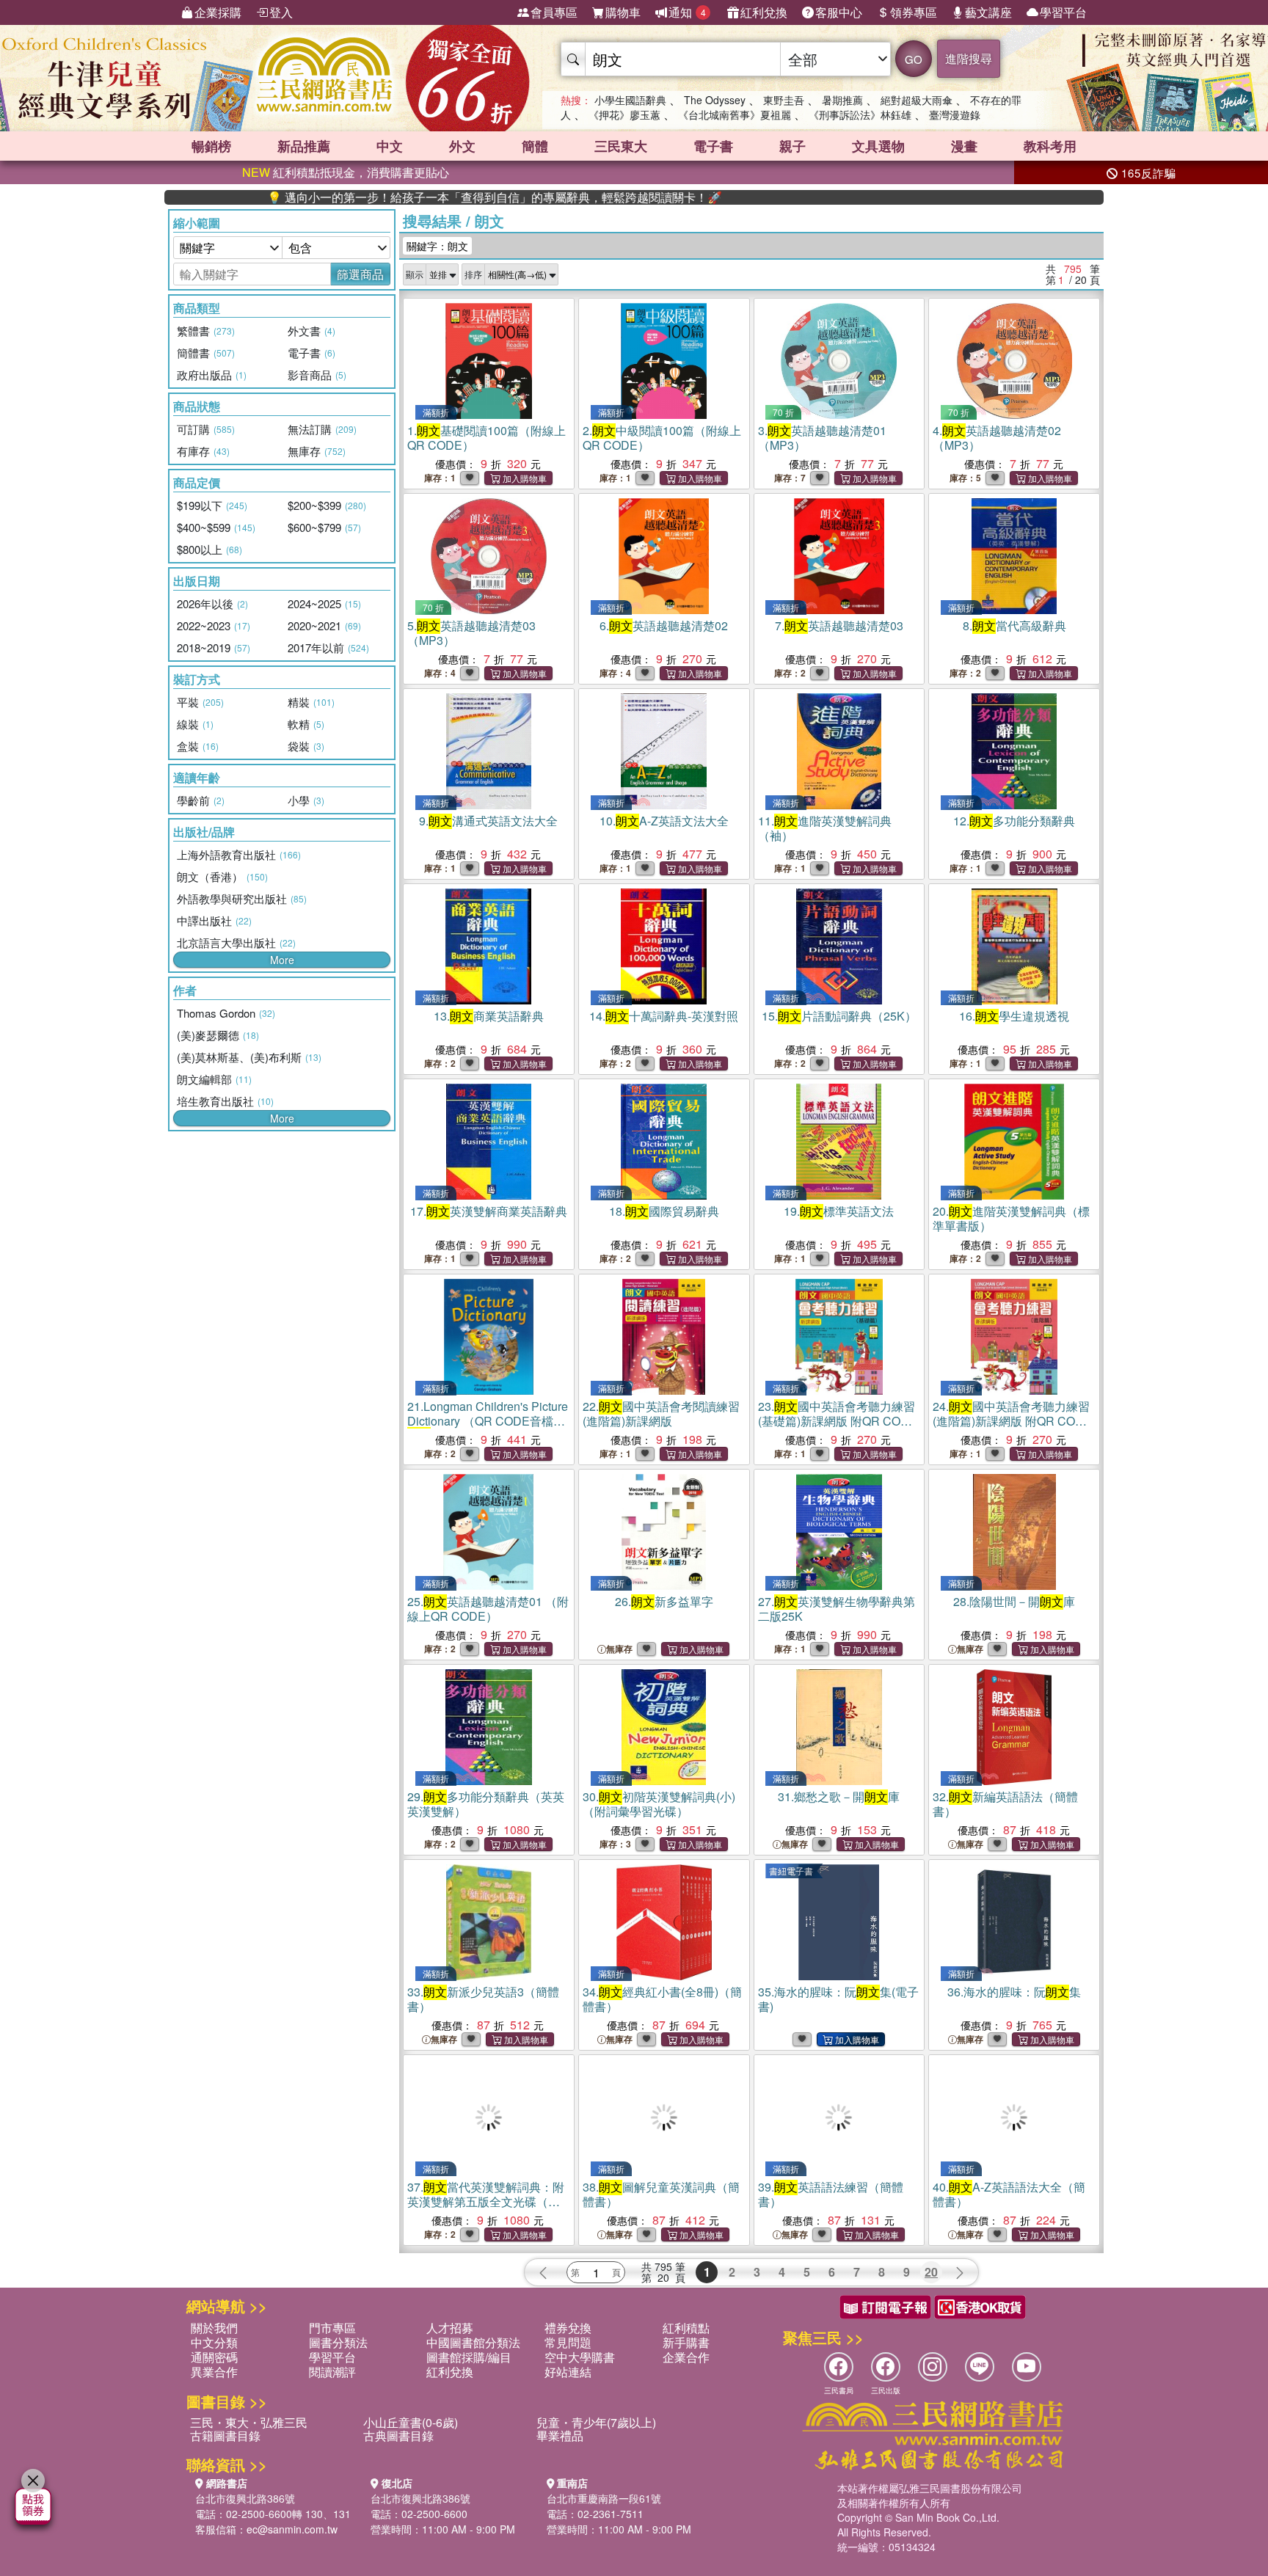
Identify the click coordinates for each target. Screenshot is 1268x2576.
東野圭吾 (784, 100)
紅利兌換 (764, 12)
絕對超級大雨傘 (917, 100)
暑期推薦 (842, 100)
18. (664, 1211)
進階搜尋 (969, 58)
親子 (792, 146)
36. (1014, 1992)
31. (839, 1796)
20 (931, 2272)
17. (489, 1211)
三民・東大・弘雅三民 (249, 2422)
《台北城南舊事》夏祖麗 (735, 114)
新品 (304, 146)
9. (488, 821)
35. (838, 1999)
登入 (281, 12)
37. (486, 2201)
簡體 (535, 146)
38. (661, 2194)
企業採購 (218, 12)
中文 (390, 146)
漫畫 (964, 146)
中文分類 (214, 2342)
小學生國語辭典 (630, 100)
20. (1011, 1218)
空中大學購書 (580, 2357)
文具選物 (878, 146)
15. (839, 1016)
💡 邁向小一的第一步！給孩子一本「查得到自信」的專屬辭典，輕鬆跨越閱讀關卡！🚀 (381, 197)
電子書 (713, 146)
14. (664, 1016)
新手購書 (686, 2342)
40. (1009, 2194)
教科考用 (1050, 146)
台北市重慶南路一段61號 (604, 2498)
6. (664, 625)
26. (664, 1601)
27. (837, 1609)
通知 (687, 12)
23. (838, 1421)
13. (489, 1016)
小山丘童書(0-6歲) (411, 2422)
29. (486, 1804)
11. (825, 828)
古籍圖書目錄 (225, 2435)
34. (662, 1999)
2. (662, 438)
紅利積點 (686, 2328)
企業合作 (686, 2357)
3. (822, 438)
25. (488, 1609)
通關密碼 (214, 2357)
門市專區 (332, 2328)
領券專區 (914, 12)
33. (483, 1999)
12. (1014, 821)
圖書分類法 (338, 2342)
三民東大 (621, 146)
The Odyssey (715, 100)
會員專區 (554, 12)
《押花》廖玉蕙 (624, 114)
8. (1014, 625)
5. (471, 633)
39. (831, 2194)
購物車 (623, 12)
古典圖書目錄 (398, 2435)
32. (1005, 1804)
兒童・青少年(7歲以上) (596, 2422)
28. (1014, 1601)
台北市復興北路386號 (245, 2498)
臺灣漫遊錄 (955, 114)
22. (661, 1413)
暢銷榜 (211, 146)
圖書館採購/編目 (469, 2357)
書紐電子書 (791, 1871)
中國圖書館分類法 (473, 2342)
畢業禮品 (560, 2435)
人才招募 (450, 2328)
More (282, 960)
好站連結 (568, 2372)
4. (997, 438)
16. (1014, 1016)
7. (839, 625)
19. (839, 1211)
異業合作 (214, 2372)
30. (659, 1804)
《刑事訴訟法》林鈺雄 (860, 114)
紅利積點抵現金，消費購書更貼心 (346, 172)
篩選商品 (360, 274)
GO (914, 59)
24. (1012, 1421)
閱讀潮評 (332, 2372)
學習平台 (1063, 12)
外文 (462, 146)
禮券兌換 (568, 2328)
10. (664, 821)
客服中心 (839, 12)
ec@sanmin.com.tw (292, 2529)
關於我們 (214, 2328)
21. (488, 1421)
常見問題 (568, 2342)
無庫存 (619, 1649)
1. (487, 438)
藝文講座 (988, 12)
